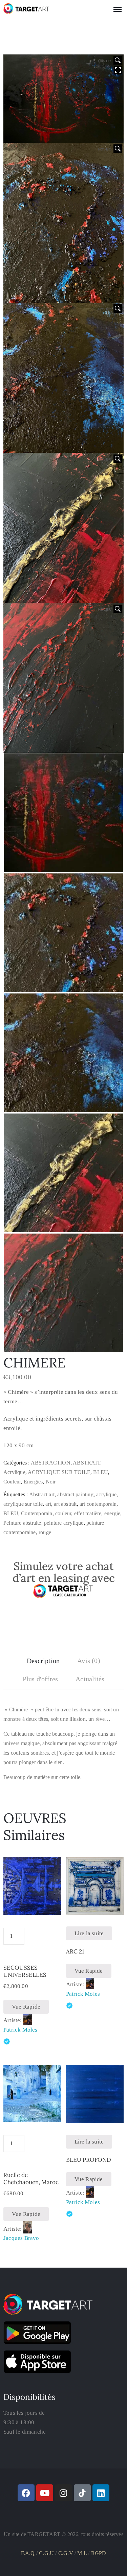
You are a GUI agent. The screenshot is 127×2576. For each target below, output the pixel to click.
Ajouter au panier (32, 1935)
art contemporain (98, 1504)
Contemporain (37, 1513)
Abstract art (42, 1494)
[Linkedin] (101, 2493)
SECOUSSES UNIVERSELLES (25, 1971)
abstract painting (75, 1494)
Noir (51, 1482)
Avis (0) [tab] (89, 1661)
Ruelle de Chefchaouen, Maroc (31, 2179)
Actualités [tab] (90, 1679)
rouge (45, 1532)
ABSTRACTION (51, 1463)
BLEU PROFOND (89, 2160)
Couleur (12, 1482)
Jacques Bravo (21, 2238)
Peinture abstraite (22, 1523)
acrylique (106, 1494)
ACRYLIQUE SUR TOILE (59, 1472)
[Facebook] (26, 2493)
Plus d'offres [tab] (40, 1679)
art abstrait (65, 1504)
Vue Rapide (26, 2007)
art (48, 1504)
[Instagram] (64, 2493)
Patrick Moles (20, 2030)
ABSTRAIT (87, 1463)
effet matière (88, 1513)
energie (112, 1513)
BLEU (101, 1472)
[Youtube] (45, 2493)
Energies (33, 1482)
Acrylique (14, 1472)
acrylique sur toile (23, 1504)
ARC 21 (75, 1951)
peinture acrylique (64, 1523)
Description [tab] (43, 1661)
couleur (63, 1513)
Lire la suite (89, 1933)
